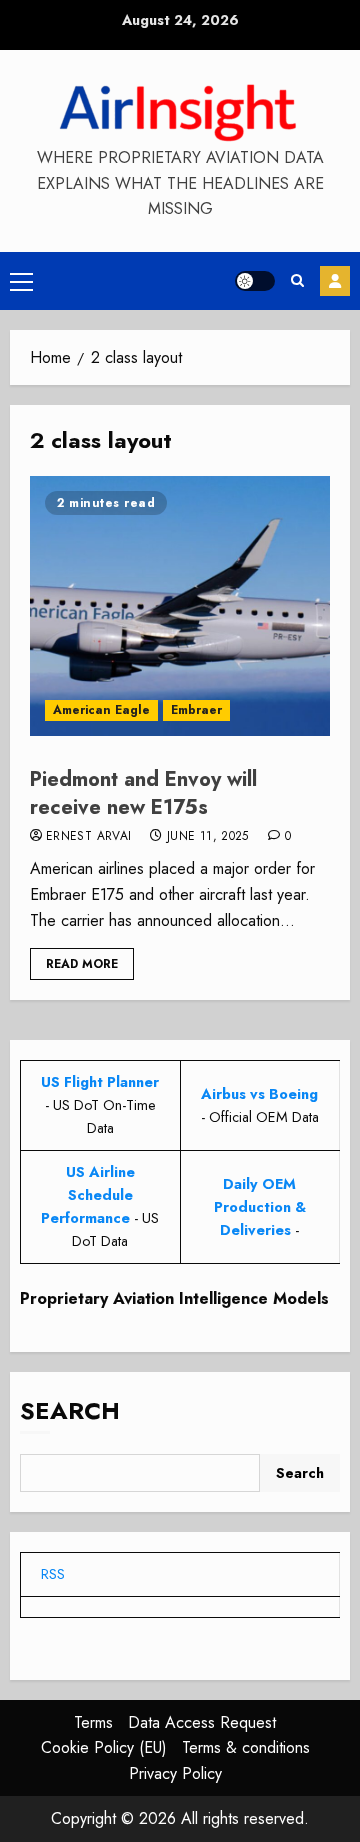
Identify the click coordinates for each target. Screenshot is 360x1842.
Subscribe (335, 281)
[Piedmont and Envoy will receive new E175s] (180, 606)
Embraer (196, 710)
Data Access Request (202, 1722)
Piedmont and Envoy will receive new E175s (143, 793)
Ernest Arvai (88, 837)
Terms (93, 1722)
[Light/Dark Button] (255, 281)
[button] (21, 281)
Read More (82, 964)
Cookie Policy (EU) (104, 1747)
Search (70, 1410)
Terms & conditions (246, 1747)
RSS (53, 1574)
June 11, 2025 (208, 837)
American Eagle (101, 710)
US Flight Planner (100, 1082)
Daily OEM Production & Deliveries (260, 1207)
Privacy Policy (175, 1773)
